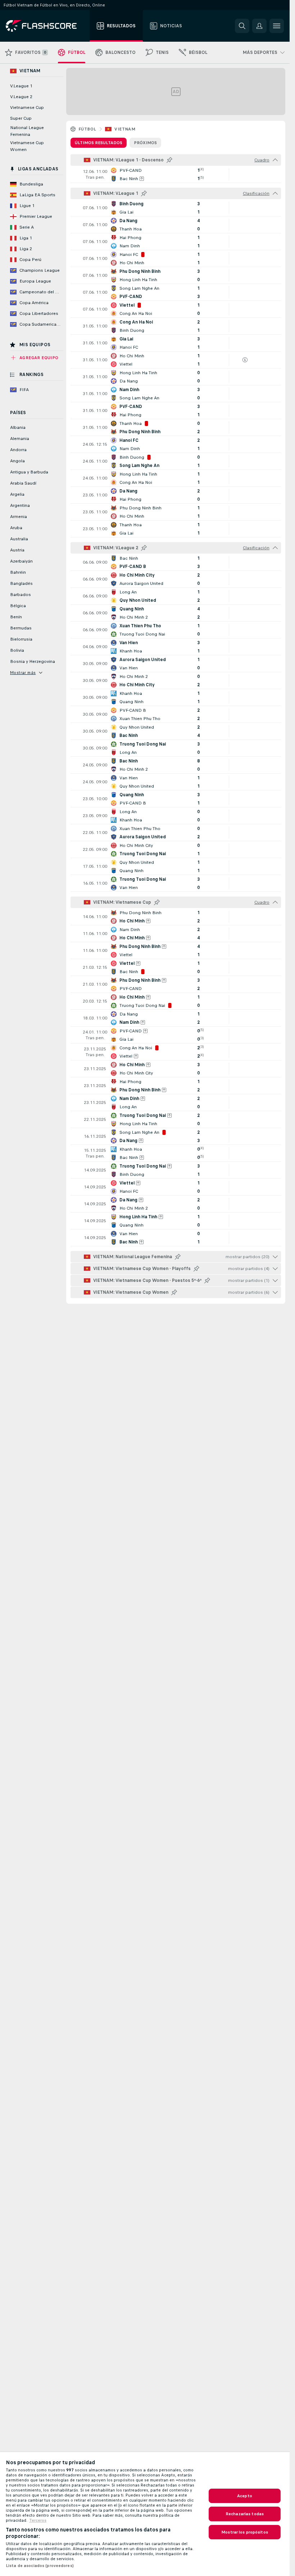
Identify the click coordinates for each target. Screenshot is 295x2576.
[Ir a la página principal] (46, 26)
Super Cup (21, 118)
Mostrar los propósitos (245, 2532)
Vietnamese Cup (27, 107)
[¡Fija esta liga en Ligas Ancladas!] (169, 160)
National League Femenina (27, 131)
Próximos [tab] (145, 143)
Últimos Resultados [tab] (99, 143)
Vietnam (125, 129)
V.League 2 (21, 97)
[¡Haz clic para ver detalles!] (176, 174)
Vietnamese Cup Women (27, 146)
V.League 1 (21, 86)
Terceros (38, 2520)
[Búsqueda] (242, 26)
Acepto (245, 2496)
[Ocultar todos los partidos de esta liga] (275, 160)
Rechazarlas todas (245, 2514)
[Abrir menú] (277, 26)
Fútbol (87, 129)
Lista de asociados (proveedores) (40, 2566)
